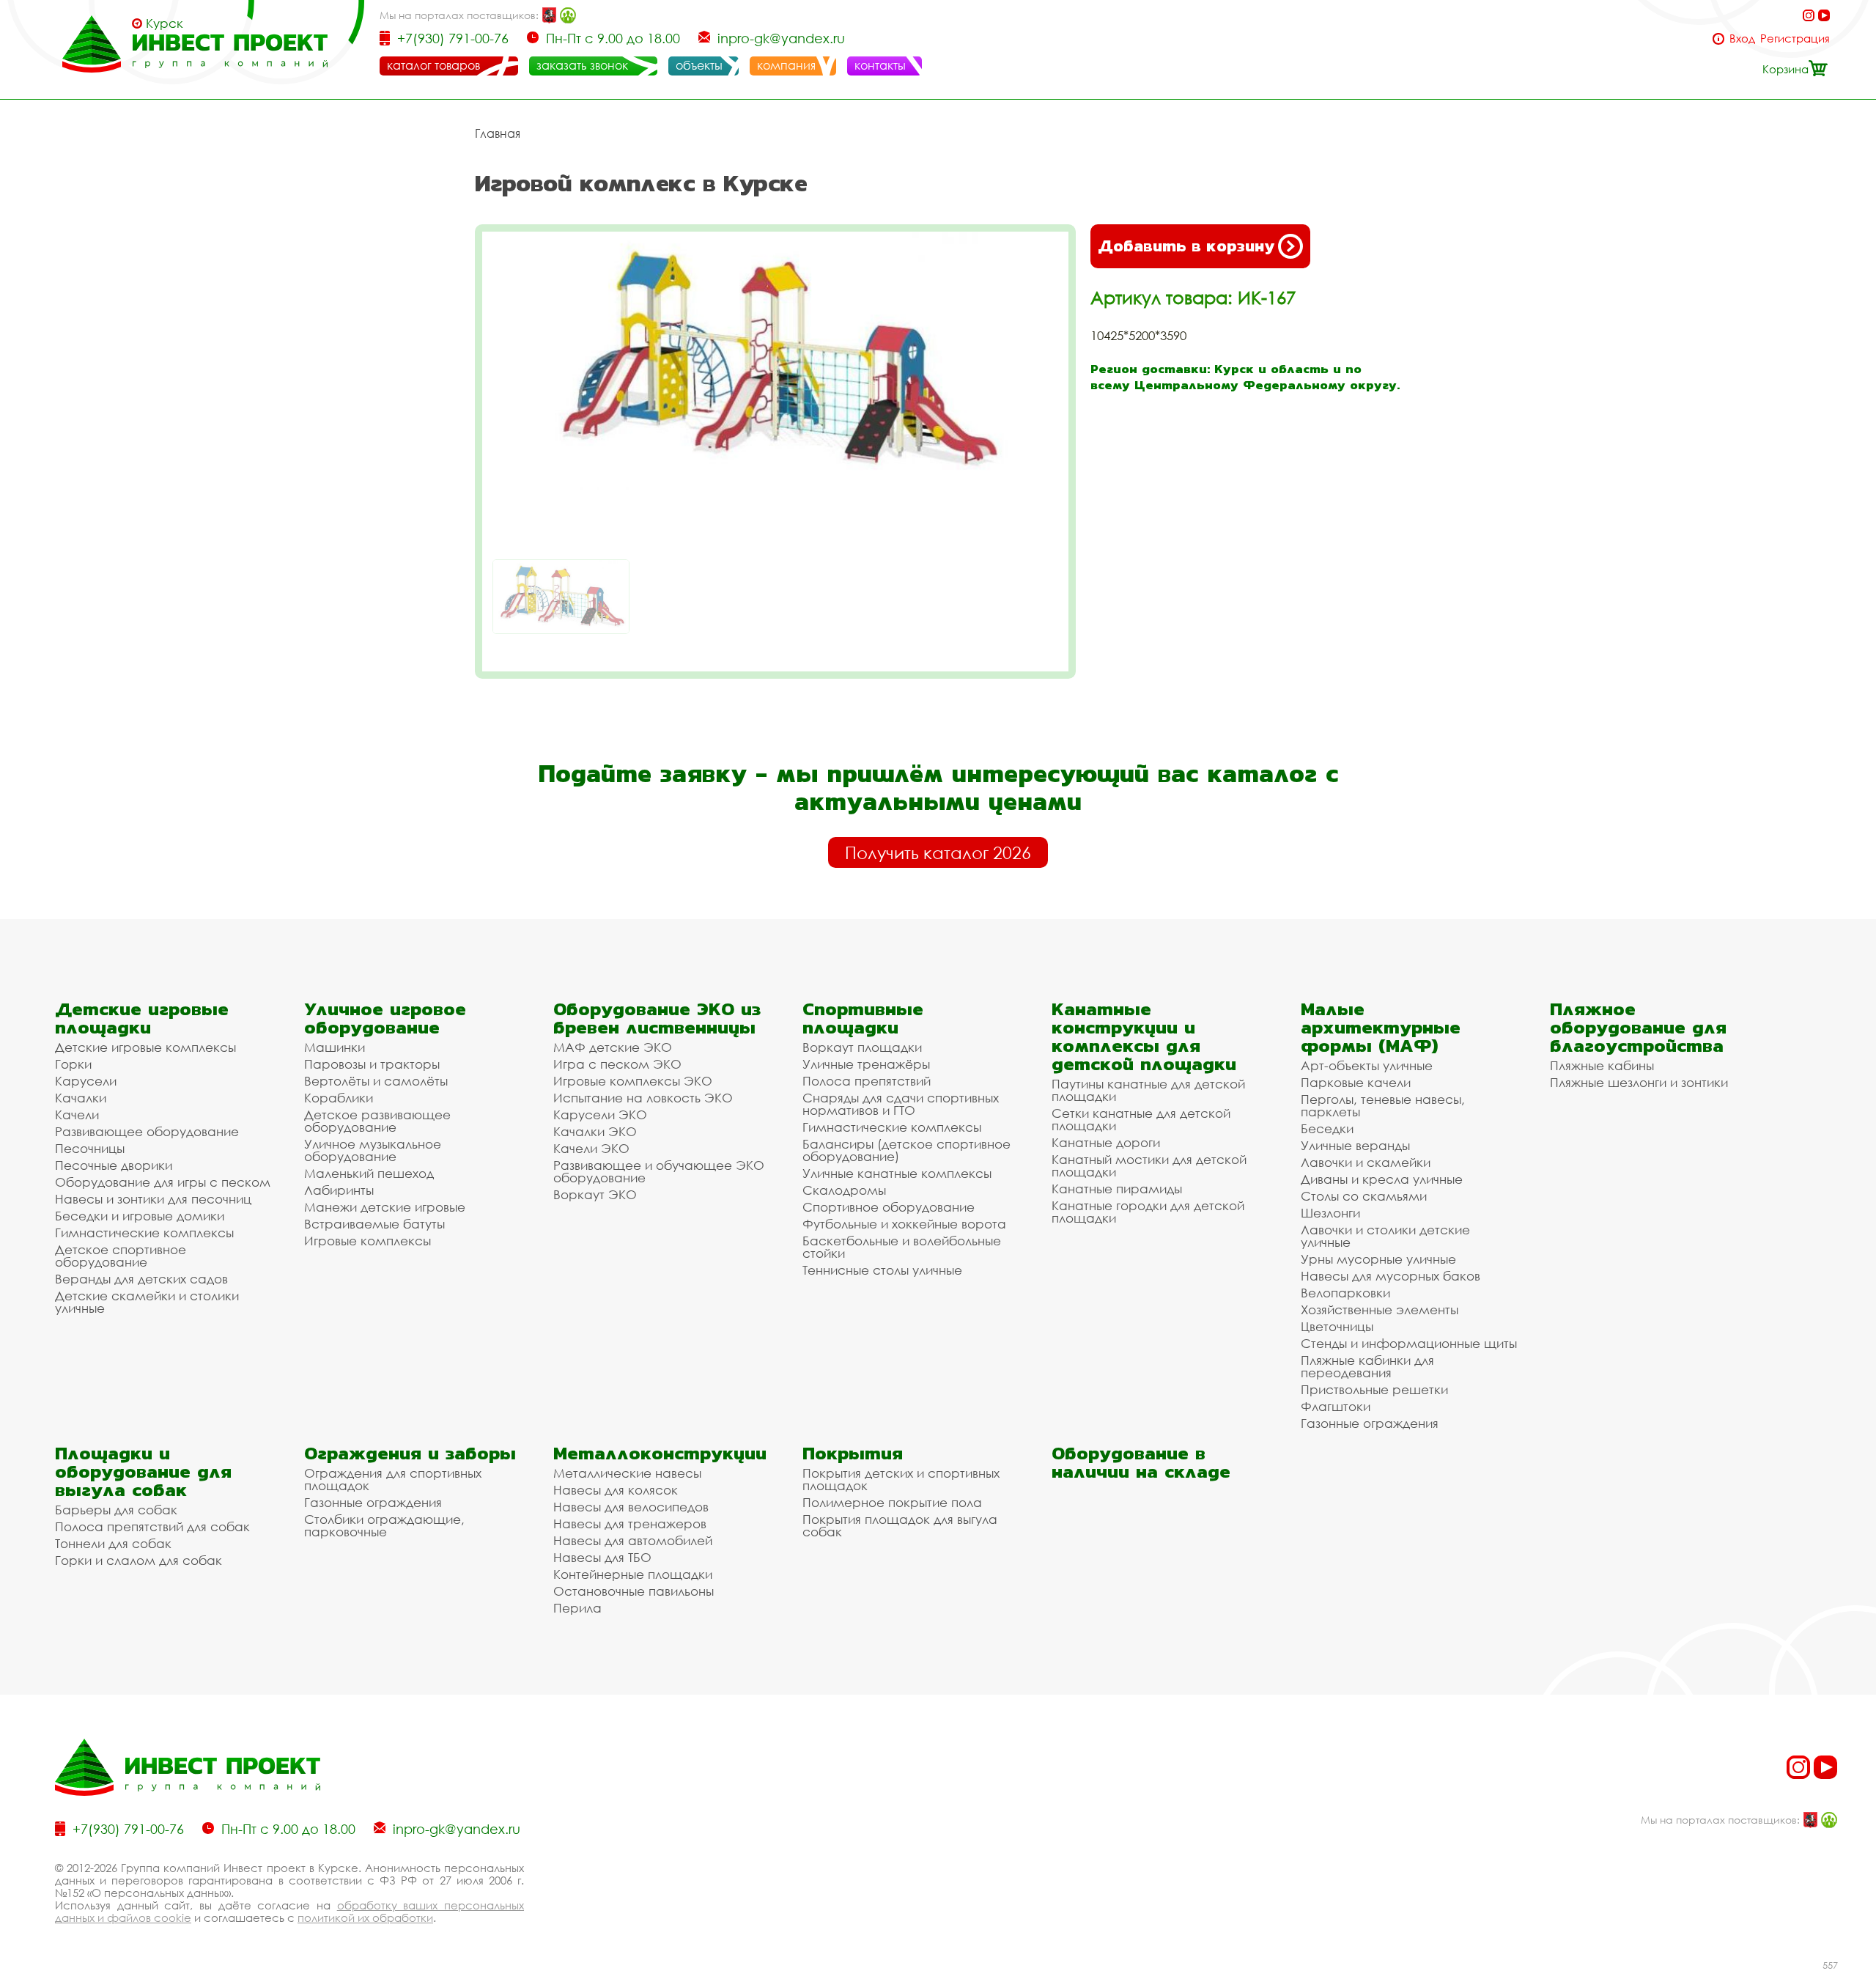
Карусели (86, 1081)
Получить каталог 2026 (938, 852)
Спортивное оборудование (889, 1207)
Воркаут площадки (862, 1047)
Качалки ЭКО (595, 1131)
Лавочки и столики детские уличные (1385, 1236)
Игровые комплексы (368, 1241)
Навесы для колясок (616, 1490)
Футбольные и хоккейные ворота (904, 1224)
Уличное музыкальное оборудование (373, 1150)
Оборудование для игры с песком (163, 1182)
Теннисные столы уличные (882, 1270)
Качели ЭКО (591, 1148)
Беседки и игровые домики (140, 1216)
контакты (880, 65)
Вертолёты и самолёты (376, 1081)
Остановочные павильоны (634, 1591)
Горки (73, 1064)
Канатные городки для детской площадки (1148, 1212)
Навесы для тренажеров (630, 1524)
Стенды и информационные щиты (1409, 1343)
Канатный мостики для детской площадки (1149, 1165)
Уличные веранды (1355, 1145)
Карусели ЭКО (600, 1115)
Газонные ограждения (1370, 1423)
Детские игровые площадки (142, 1018)
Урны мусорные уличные (1378, 1259)
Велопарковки (1345, 1293)
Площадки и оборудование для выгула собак (143, 1471)
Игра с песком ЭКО (617, 1064)
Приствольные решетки (1374, 1389)
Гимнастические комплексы (144, 1233)
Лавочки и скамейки (1366, 1162)
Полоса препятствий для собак (152, 1526)
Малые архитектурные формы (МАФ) (1381, 1027)
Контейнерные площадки (633, 1574)
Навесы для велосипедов (631, 1507)
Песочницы (90, 1148)
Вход (1742, 38)
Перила (577, 1608)
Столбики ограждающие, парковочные (384, 1525)
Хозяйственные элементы (1380, 1309)
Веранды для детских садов (141, 1279)
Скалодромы (844, 1190)
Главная (498, 133)
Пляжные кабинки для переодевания (1367, 1366)
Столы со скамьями (1364, 1196)
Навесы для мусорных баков (1391, 1276)
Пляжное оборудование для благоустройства (1638, 1027)
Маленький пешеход (369, 1173)
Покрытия (853, 1453)
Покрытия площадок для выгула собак (900, 1525)
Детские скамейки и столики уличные (147, 1302)
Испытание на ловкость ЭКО (643, 1098)
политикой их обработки (365, 1917)
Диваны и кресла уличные (1382, 1179)
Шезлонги (1330, 1213)
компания (786, 65)
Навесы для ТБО (602, 1557)
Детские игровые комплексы (145, 1047)
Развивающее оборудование (147, 1131)
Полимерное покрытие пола (892, 1502)
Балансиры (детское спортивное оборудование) (906, 1150)
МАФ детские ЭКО (613, 1047)
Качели (77, 1115)
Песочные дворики (114, 1165)
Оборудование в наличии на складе (1141, 1462)
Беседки (1327, 1128)
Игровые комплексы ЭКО (633, 1081)
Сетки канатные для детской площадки (1141, 1119)
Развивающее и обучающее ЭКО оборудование (659, 1171)
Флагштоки (1336, 1406)
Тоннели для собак (113, 1543)
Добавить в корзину (1186, 246)
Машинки (335, 1047)
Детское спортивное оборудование (121, 1256)
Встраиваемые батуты (374, 1224)
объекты (699, 65)
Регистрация (1795, 38)
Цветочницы (1337, 1326)
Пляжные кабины (1602, 1065)
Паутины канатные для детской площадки (1148, 1090)
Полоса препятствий (867, 1081)
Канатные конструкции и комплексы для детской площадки (1144, 1036)
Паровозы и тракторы (372, 1064)
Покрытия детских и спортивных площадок (901, 1479)
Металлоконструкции (660, 1453)
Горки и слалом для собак (139, 1560)
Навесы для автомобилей (633, 1540)
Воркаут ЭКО (595, 1194)
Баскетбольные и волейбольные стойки (902, 1247)
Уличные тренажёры (866, 1064)
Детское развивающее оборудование (377, 1121)
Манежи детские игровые (385, 1207)
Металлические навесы (627, 1473)
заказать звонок (582, 65)
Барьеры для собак (116, 1510)
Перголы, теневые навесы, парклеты (1383, 1105)
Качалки (81, 1098)
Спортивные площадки (863, 1018)
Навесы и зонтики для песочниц (153, 1199)
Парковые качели (1356, 1082)
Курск (165, 23)
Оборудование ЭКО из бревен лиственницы (657, 1018)
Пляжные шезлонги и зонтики (1639, 1082)
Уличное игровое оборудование (385, 1018)
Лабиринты (339, 1190)
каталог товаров (433, 65)
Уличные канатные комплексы (897, 1173)
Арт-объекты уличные (1367, 1065)
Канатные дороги (1106, 1142)
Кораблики (339, 1098)
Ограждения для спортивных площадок (393, 1479)
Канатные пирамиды (1117, 1189)
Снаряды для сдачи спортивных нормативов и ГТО (901, 1104)
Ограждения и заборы (410, 1453)
